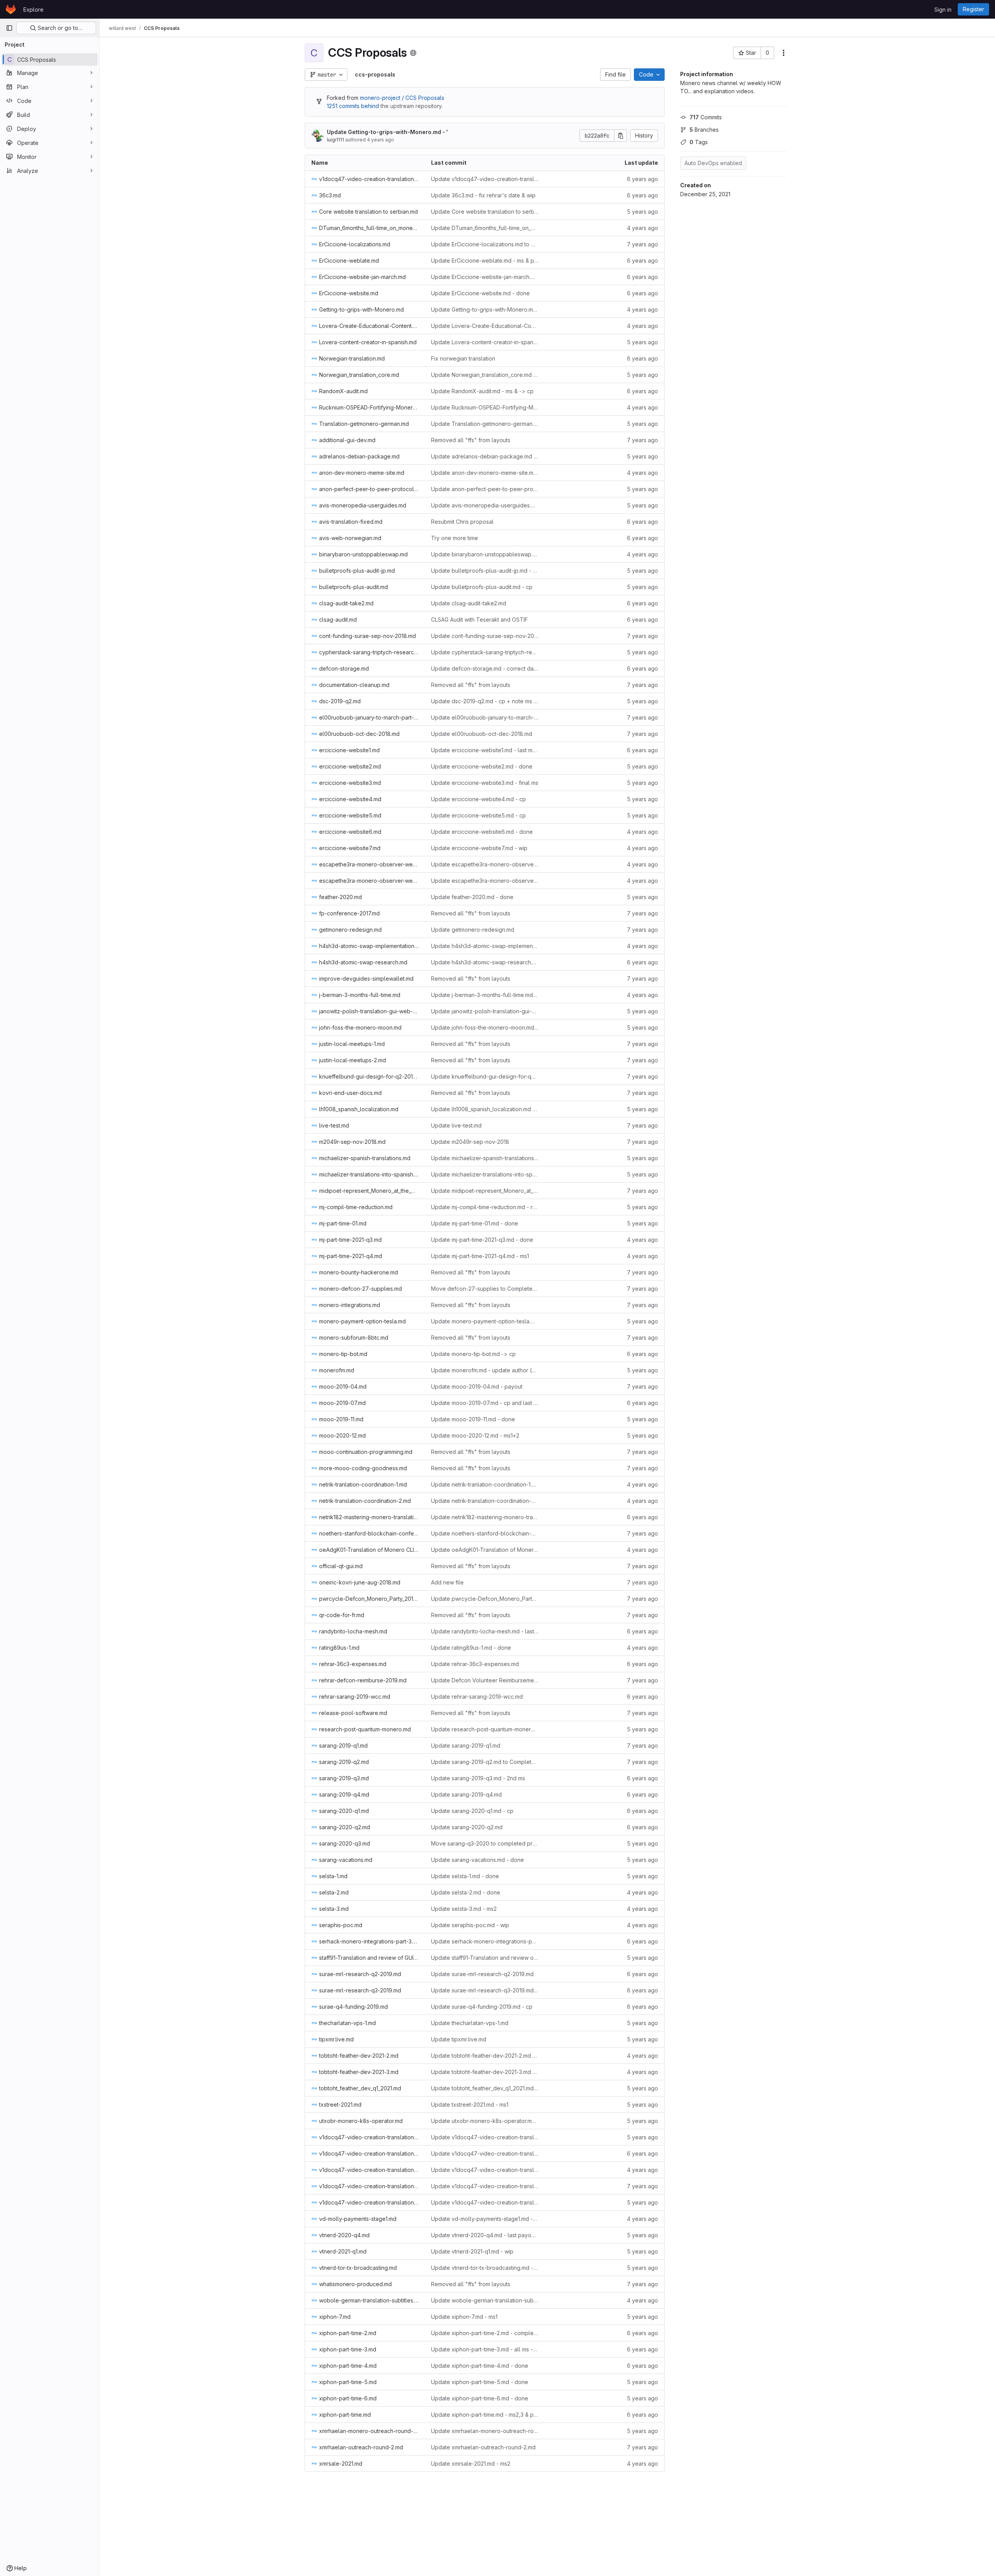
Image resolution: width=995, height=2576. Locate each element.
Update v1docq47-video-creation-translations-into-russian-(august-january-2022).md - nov (485, 2170)
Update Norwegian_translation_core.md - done (485, 375)
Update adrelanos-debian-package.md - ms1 (485, 456)
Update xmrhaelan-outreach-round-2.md (483, 2447)
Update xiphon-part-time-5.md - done (480, 2382)
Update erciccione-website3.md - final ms (485, 783)
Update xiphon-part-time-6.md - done (480, 2398)
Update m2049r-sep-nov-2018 (470, 1142)
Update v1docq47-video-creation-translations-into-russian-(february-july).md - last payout (485, 2186)
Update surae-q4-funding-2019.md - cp (482, 2007)
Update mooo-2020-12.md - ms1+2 (475, 1435)
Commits (706, 117)
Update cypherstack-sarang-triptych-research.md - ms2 (485, 652)
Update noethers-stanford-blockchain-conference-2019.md (485, 1533)
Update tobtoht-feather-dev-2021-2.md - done (485, 2056)
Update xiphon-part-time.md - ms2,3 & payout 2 (485, 2415)
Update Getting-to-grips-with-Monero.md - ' (387, 132)
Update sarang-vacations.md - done (477, 1860)
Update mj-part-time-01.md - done (475, 1223)
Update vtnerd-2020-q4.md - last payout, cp (485, 2235)
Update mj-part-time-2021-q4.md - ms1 (480, 1256)
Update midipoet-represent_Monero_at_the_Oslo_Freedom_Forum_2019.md (485, 1191)
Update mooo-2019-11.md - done (473, 1419)
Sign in (943, 10)
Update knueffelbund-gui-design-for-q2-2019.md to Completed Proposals (485, 1076)
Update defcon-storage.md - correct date (485, 668)
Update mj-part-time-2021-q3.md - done (482, 1240)
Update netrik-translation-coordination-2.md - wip (485, 1501)
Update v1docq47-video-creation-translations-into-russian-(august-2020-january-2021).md (485, 2137)
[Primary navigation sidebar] (9, 28)
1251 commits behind (353, 106)
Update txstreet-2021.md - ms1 (470, 2105)
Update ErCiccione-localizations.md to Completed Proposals (485, 244)
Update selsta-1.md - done (465, 1876)
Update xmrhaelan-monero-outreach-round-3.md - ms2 (485, 2431)
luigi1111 (335, 140)
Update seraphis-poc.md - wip (470, 1925)
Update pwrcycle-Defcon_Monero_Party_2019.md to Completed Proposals (485, 1599)
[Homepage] (11, 9)
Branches (704, 130)
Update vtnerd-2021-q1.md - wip (472, 2251)
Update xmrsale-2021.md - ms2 (471, 2464)
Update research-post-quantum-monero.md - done (485, 1729)
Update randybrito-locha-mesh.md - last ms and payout (485, 1631)
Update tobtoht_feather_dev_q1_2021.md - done (485, 2088)
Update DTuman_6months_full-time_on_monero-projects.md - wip (485, 228)
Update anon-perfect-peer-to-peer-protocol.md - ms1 (485, 489)
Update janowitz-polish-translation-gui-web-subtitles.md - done (485, 1011)
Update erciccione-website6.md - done (482, 832)
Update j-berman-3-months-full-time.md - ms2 (485, 995)
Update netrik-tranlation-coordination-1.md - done (485, 1484)
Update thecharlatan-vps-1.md (470, 2023)
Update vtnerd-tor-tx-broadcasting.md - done (485, 2268)
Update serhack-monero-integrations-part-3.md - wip (485, 1941)
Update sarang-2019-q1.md (466, 1746)
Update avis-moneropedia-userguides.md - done (485, 505)
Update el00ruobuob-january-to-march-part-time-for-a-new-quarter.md (485, 717)
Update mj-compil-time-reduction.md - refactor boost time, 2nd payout (485, 1207)
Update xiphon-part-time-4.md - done (480, 2366)
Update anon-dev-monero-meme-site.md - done (485, 473)
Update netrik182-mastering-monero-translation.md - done (485, 1517)
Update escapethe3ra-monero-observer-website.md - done (485, 881)
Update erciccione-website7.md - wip (479, 848)
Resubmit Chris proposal (462, 522)
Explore (33, 10)
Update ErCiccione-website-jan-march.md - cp (485, 277)
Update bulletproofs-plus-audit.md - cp (482, 587)
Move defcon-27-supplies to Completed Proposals (485, 1289)
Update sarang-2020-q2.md (467, 1827)
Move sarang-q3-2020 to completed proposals (485, 1843)
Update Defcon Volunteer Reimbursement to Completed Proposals (485, 1680)
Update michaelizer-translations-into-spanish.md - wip (485, 1174)
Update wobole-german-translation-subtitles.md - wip (485, 2300)
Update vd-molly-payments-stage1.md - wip (485, 2219)
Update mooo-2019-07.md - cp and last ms (485, 1403)
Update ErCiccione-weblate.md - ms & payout (485, 261)
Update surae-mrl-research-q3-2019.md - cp (485, 1990)
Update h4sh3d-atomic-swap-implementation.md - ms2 (485, 946)
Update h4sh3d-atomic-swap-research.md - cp (485, 962)
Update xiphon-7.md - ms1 (464, 2317)
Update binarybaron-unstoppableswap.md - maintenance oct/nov (485, 554)
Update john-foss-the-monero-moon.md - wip (485, 1027)
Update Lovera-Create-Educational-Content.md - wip (485, 326)
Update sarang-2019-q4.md (466, 1794)
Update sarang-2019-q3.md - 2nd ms (478, 1778)
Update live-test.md (456, 1125)
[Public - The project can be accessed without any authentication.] (413, 53)
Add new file (447, 1582)
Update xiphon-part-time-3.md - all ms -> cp (485, 2349)
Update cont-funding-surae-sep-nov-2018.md (485, 636)
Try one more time (455, 538)
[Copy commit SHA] (621, 136)
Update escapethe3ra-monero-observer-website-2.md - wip (485, 864)
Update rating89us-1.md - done (471, 1648)
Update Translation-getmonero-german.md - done (485, 424)
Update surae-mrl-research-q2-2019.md (482, 1974)
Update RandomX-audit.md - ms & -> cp (482, 391)
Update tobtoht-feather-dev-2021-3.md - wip (485, 2072)
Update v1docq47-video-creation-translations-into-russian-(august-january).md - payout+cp (485, 2153)
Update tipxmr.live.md (459, 2039)
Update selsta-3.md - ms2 (464, 1909)
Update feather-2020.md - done (472, 897)
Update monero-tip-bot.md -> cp (473, 1354)
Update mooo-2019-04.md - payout (477, 1386)
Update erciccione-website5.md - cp (478, 815)
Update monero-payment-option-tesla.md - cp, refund (485, 1321)
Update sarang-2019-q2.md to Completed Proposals (485, 1762)
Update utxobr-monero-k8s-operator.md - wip (485, 2121)
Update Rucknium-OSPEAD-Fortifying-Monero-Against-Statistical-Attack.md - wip (485, 407)
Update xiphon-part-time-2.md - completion (485, 2333)
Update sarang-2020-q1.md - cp (472, 1811)
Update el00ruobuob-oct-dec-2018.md (482, 734)
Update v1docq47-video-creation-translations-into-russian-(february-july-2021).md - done (485, 2202)
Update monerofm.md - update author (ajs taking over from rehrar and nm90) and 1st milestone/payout (485, 1370)
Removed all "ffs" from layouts (471, 440)
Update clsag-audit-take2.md (469, 603)
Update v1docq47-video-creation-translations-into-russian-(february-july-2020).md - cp (485, 179)
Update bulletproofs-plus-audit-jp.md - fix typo (485, 571)
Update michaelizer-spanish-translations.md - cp (485, 1158)
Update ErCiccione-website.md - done (480, 293)
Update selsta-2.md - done (466, 1892)
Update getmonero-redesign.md (473, 930)
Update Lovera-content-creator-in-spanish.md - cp (485, 342)
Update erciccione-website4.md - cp (478, 799)
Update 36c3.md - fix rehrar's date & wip (483, 195)
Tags (699, 142)
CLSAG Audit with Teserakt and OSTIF (479, 620)
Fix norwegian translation (463, 358)
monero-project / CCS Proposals (402, 98)
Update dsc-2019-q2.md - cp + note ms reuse (485, 701)
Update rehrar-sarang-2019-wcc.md (477, 1697)
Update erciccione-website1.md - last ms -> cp (485, 750)
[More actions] (784, 53)
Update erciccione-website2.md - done (482, 766)
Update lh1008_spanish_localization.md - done (485, 1109)
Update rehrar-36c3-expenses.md (475, 1664)
